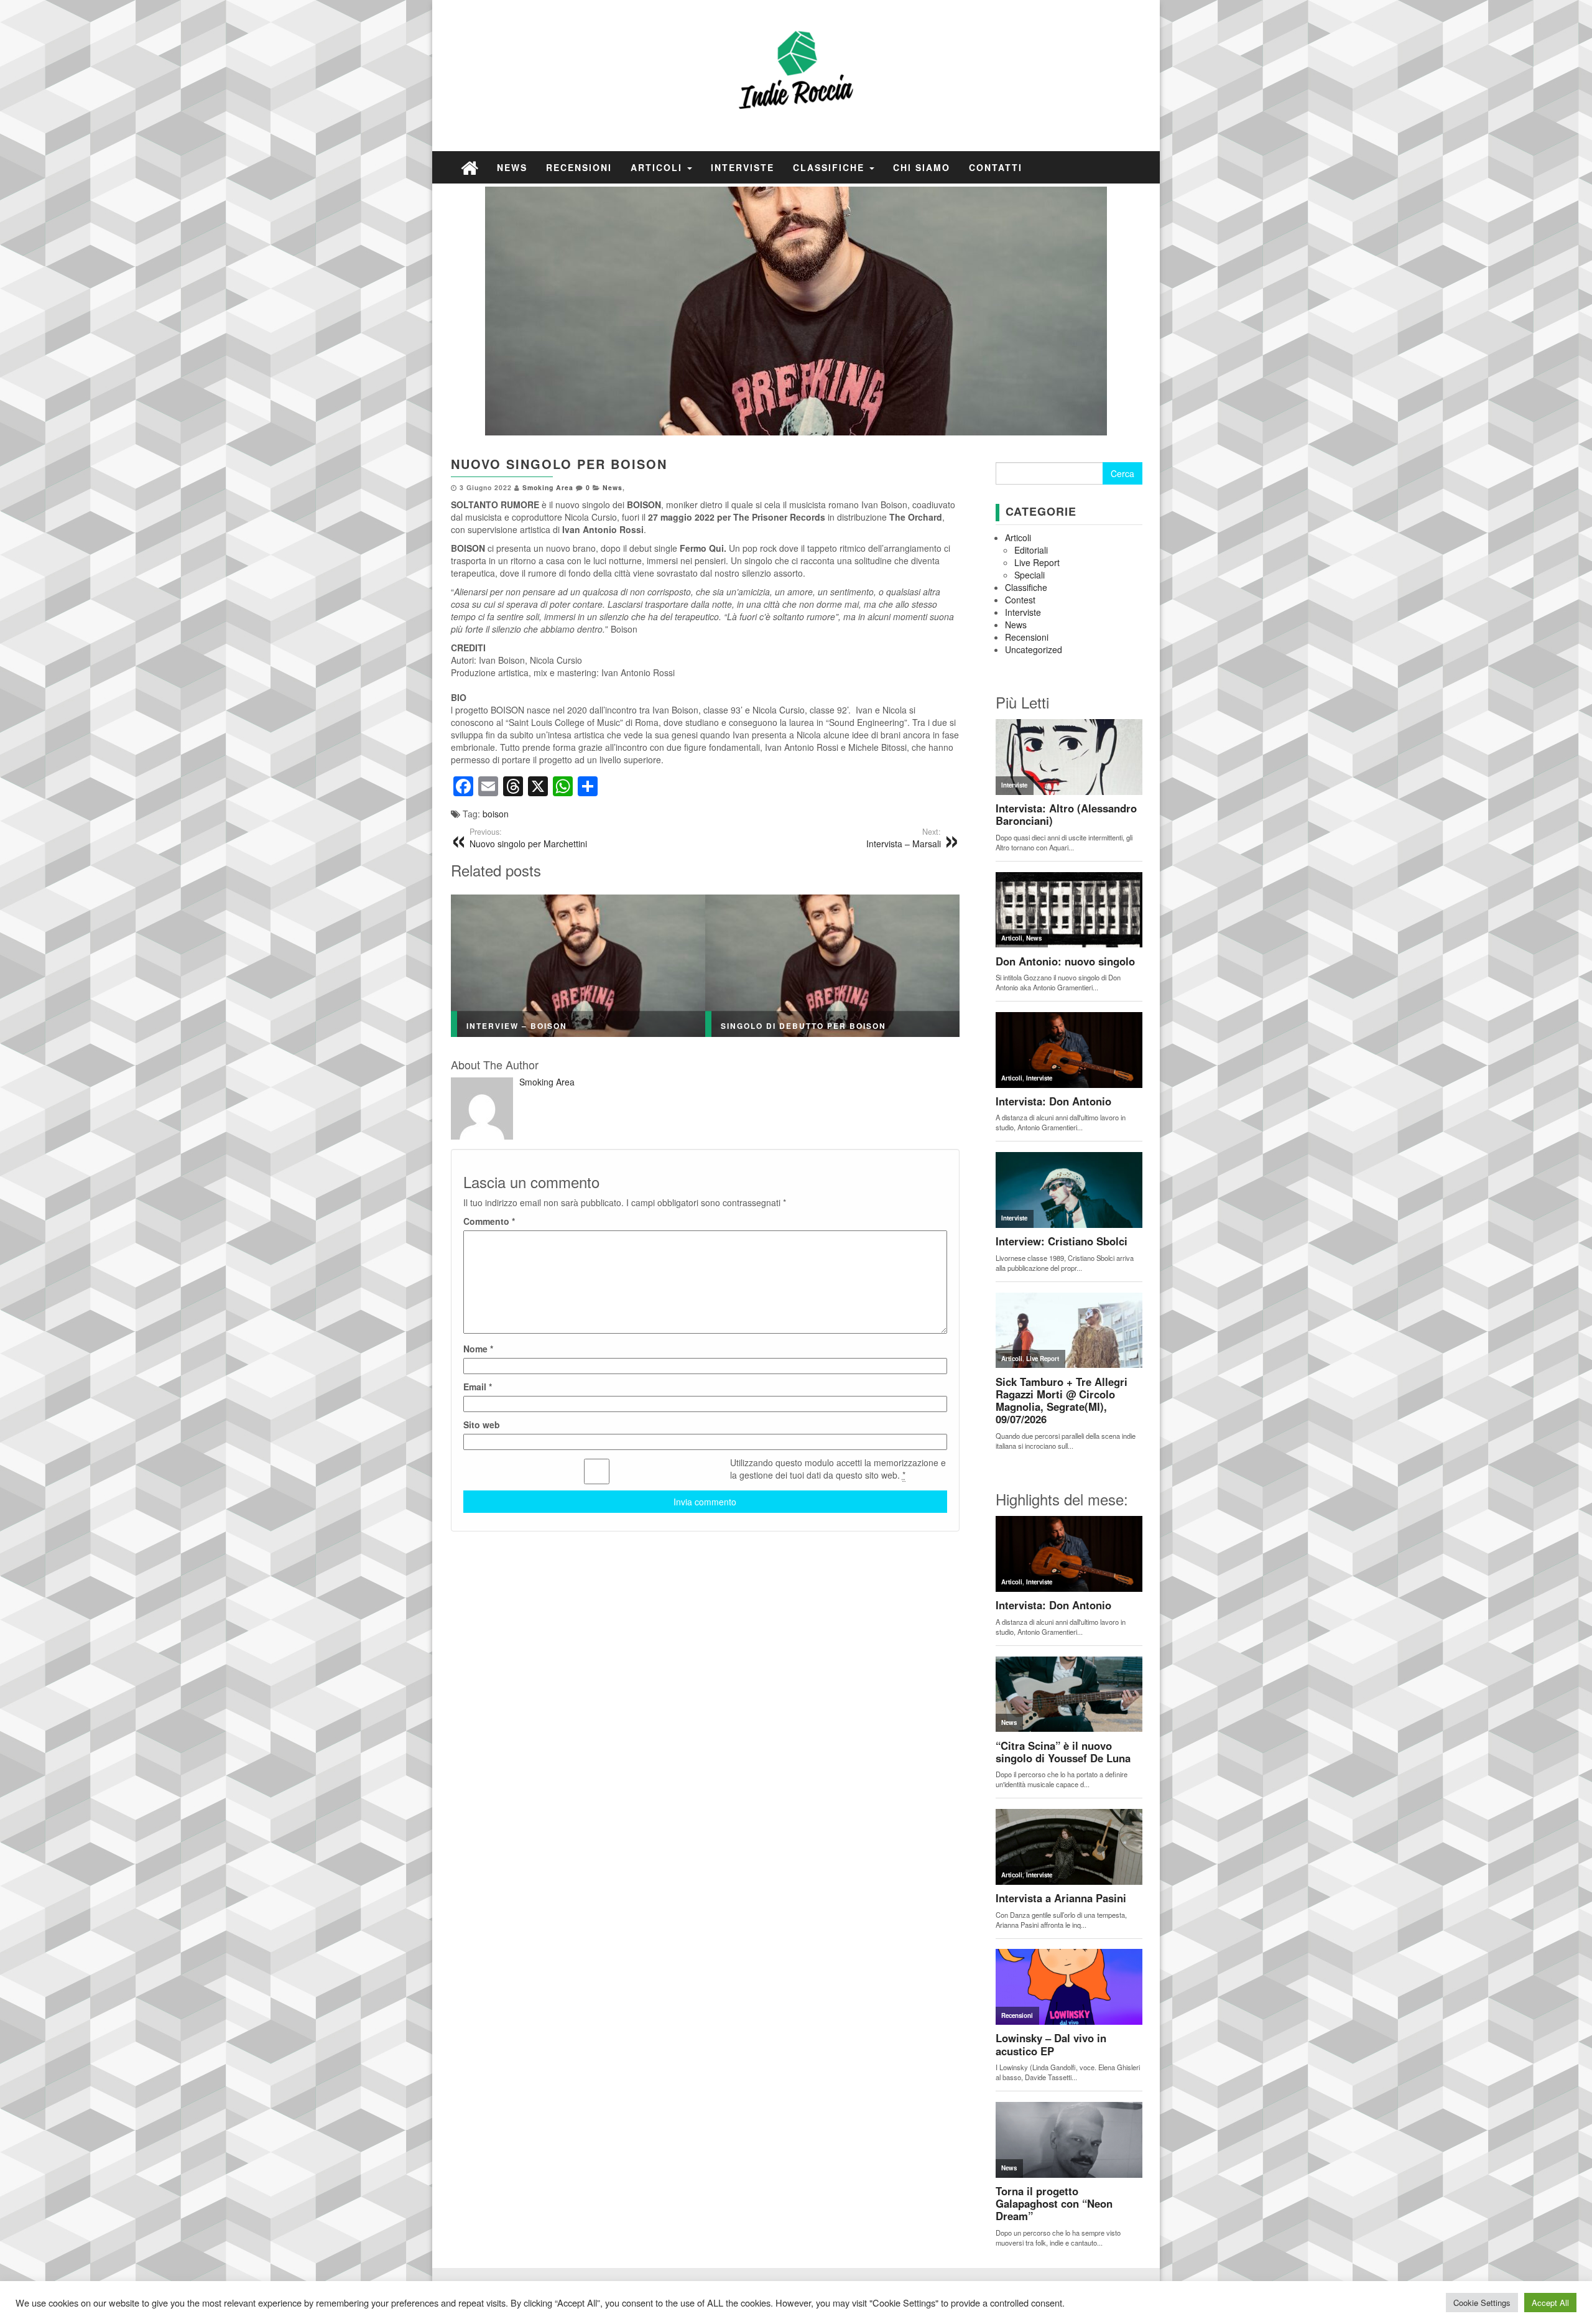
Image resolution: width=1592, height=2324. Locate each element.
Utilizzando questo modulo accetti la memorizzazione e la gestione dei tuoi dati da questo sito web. (838, 1469)
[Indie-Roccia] (470, 167)
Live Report (1037, 562)
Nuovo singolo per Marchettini (528, 838)
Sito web (482, 1425)
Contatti (996, 167)
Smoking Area (548, 487)
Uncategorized (1034, 649)
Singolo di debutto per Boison (803, 1026)
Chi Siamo (922, 167)
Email (478, 1387)
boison (496, 814)
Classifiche (831, 167)
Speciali (1030, 575)
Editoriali (1031, 550)
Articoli (658, 167)
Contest (1020, 600)
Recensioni (579, 167)
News (512, 167)
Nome (478, 1349)
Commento (489, 1221)
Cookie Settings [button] (1482, 2303)
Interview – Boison (517, 1026)
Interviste (743, 167)
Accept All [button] (1550, 2303)
